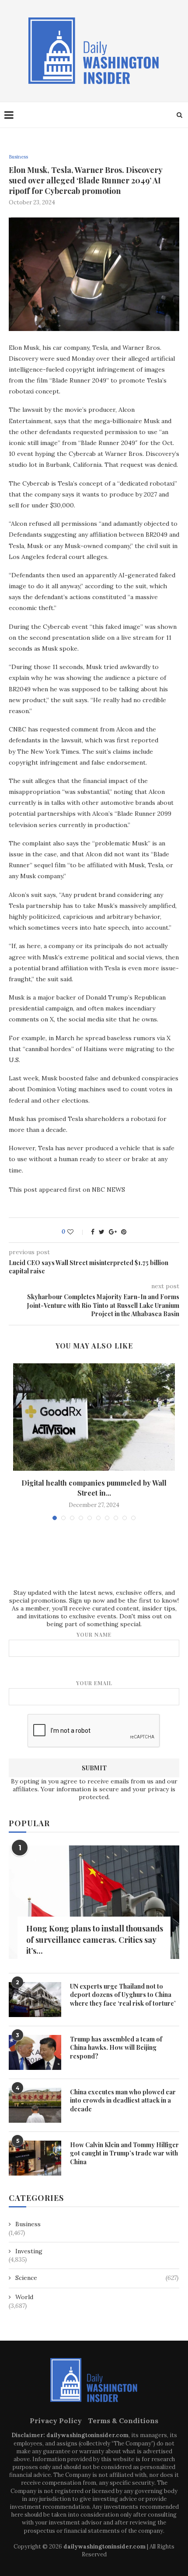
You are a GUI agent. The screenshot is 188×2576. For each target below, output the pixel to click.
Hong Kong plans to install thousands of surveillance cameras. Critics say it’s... (95, 1939)
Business (18, 157)
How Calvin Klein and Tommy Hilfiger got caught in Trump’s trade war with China (124, 2153)
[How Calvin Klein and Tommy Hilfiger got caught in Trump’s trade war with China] (35, 2158)
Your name (94, 1635)
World (24, 2297)
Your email (94, 1683)
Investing (29, 2251)
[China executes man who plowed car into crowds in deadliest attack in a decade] (35, 2105)
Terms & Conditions (123, 2421)
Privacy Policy (56, 2421)
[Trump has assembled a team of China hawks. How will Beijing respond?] (35, 2052)
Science (97, 2278)
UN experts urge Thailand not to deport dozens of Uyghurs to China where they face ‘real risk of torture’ (123, 1995)
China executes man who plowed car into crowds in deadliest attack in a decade (123, 2100)
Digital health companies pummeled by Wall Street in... (94, 1488)
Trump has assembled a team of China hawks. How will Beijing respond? (116, 2048)
